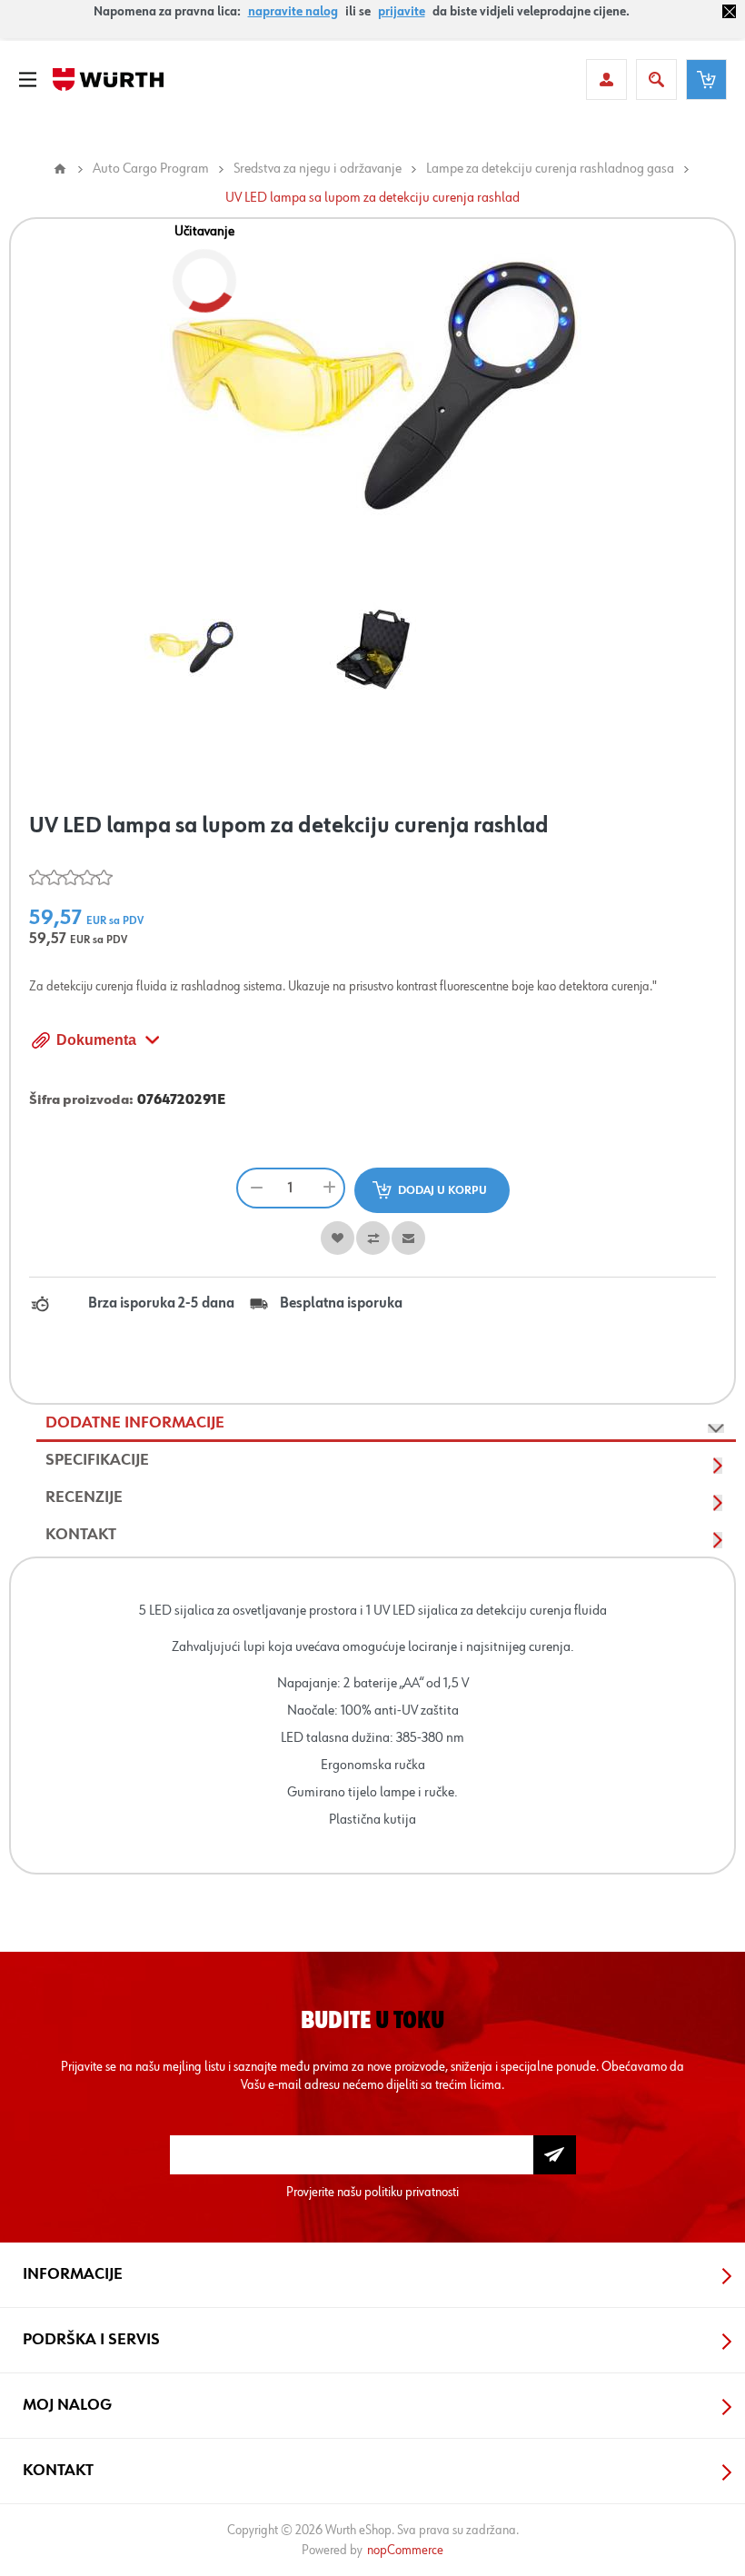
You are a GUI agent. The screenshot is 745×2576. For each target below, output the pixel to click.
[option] (191, 649)
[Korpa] (706, 80)
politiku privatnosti (412, 2192)
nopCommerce (405, 2550)
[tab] (386, 1423)
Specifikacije (97, 1460)
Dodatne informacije (135, 1423)
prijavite (402, 12)
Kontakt (81, 1535)
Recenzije (84, 1497)
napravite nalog (293, 12)
